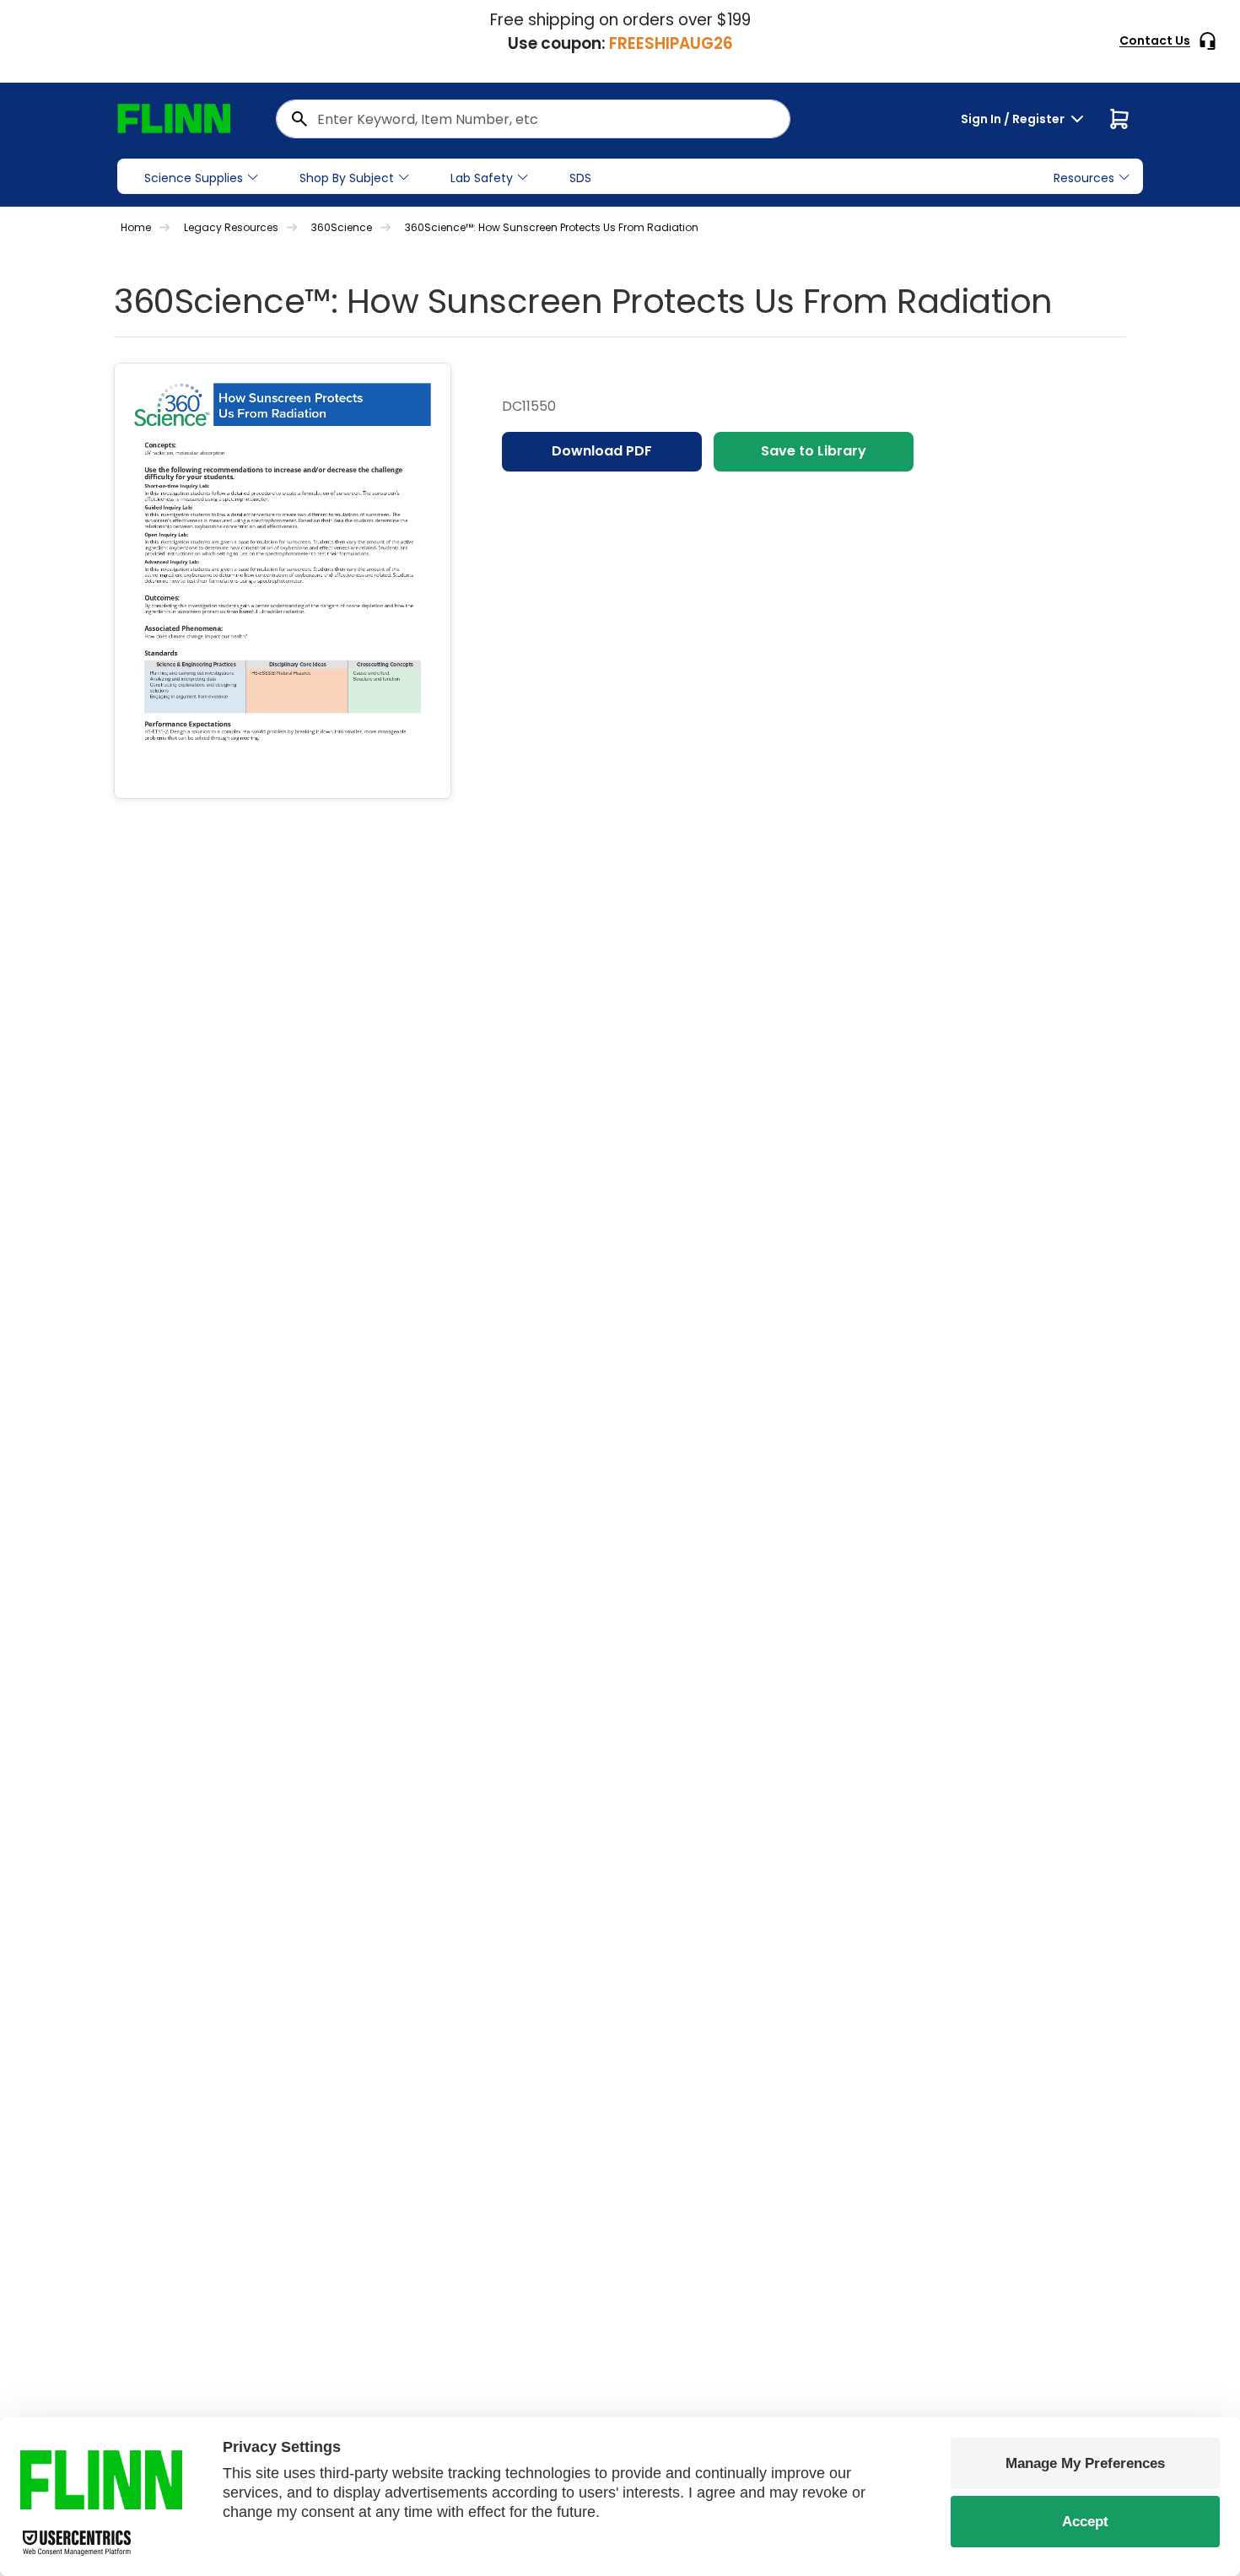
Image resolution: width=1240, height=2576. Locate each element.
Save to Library (814, 451)
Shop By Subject (347, 178)
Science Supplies (194, 178)
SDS (580, 178)
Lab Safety (482, 178)
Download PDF (602, 451)
